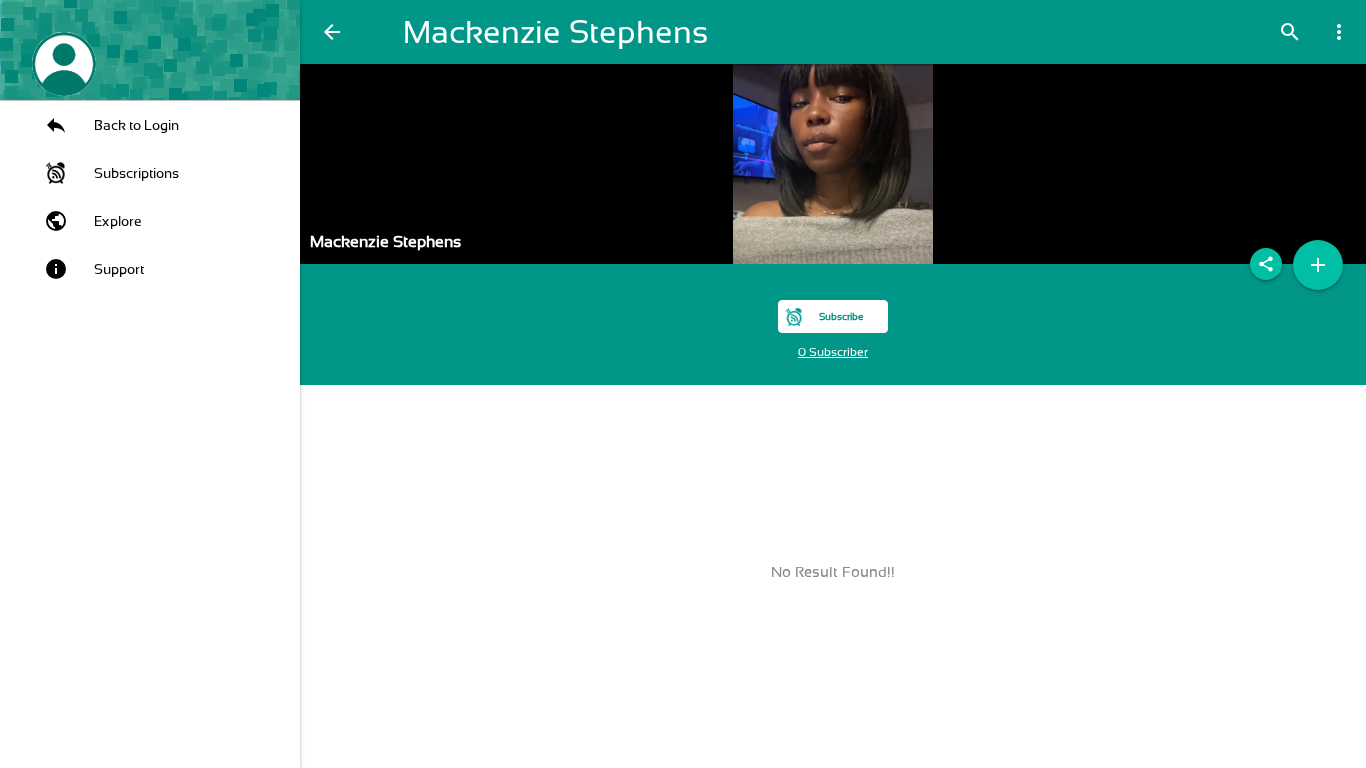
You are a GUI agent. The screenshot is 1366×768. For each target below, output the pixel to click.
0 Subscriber (833, 352)
